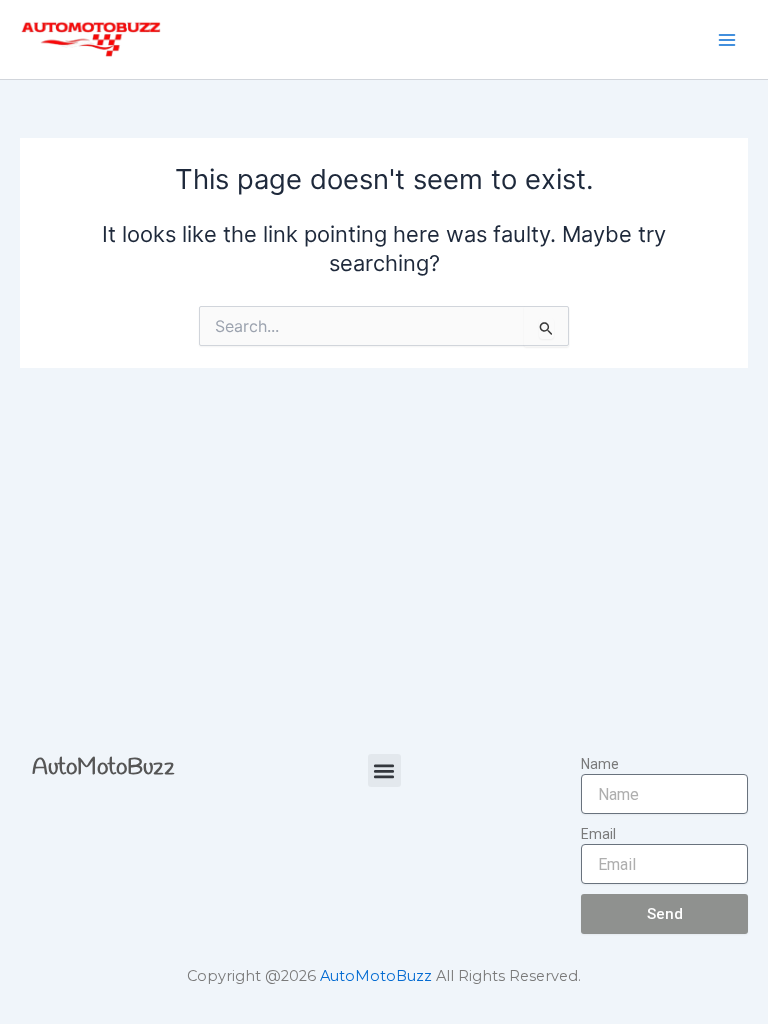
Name (600, 764)
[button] (384, 770)
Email (598, 834)
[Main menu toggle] (727, 40)
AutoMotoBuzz (103, 768)
